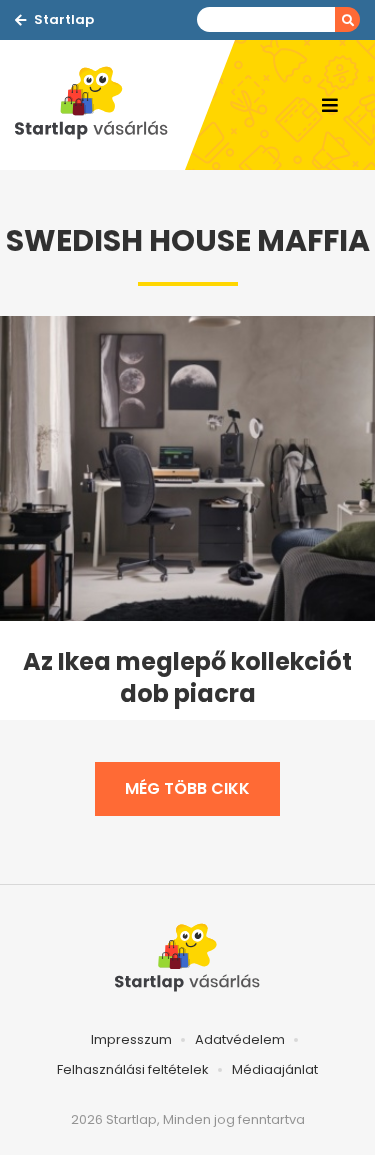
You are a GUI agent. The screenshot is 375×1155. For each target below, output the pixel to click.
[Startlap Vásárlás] (100, 105)
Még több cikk (187, 788)
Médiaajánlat (275, 1069)
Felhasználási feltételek (133, 1069)
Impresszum (131, 1039)
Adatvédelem (240, 1039)
